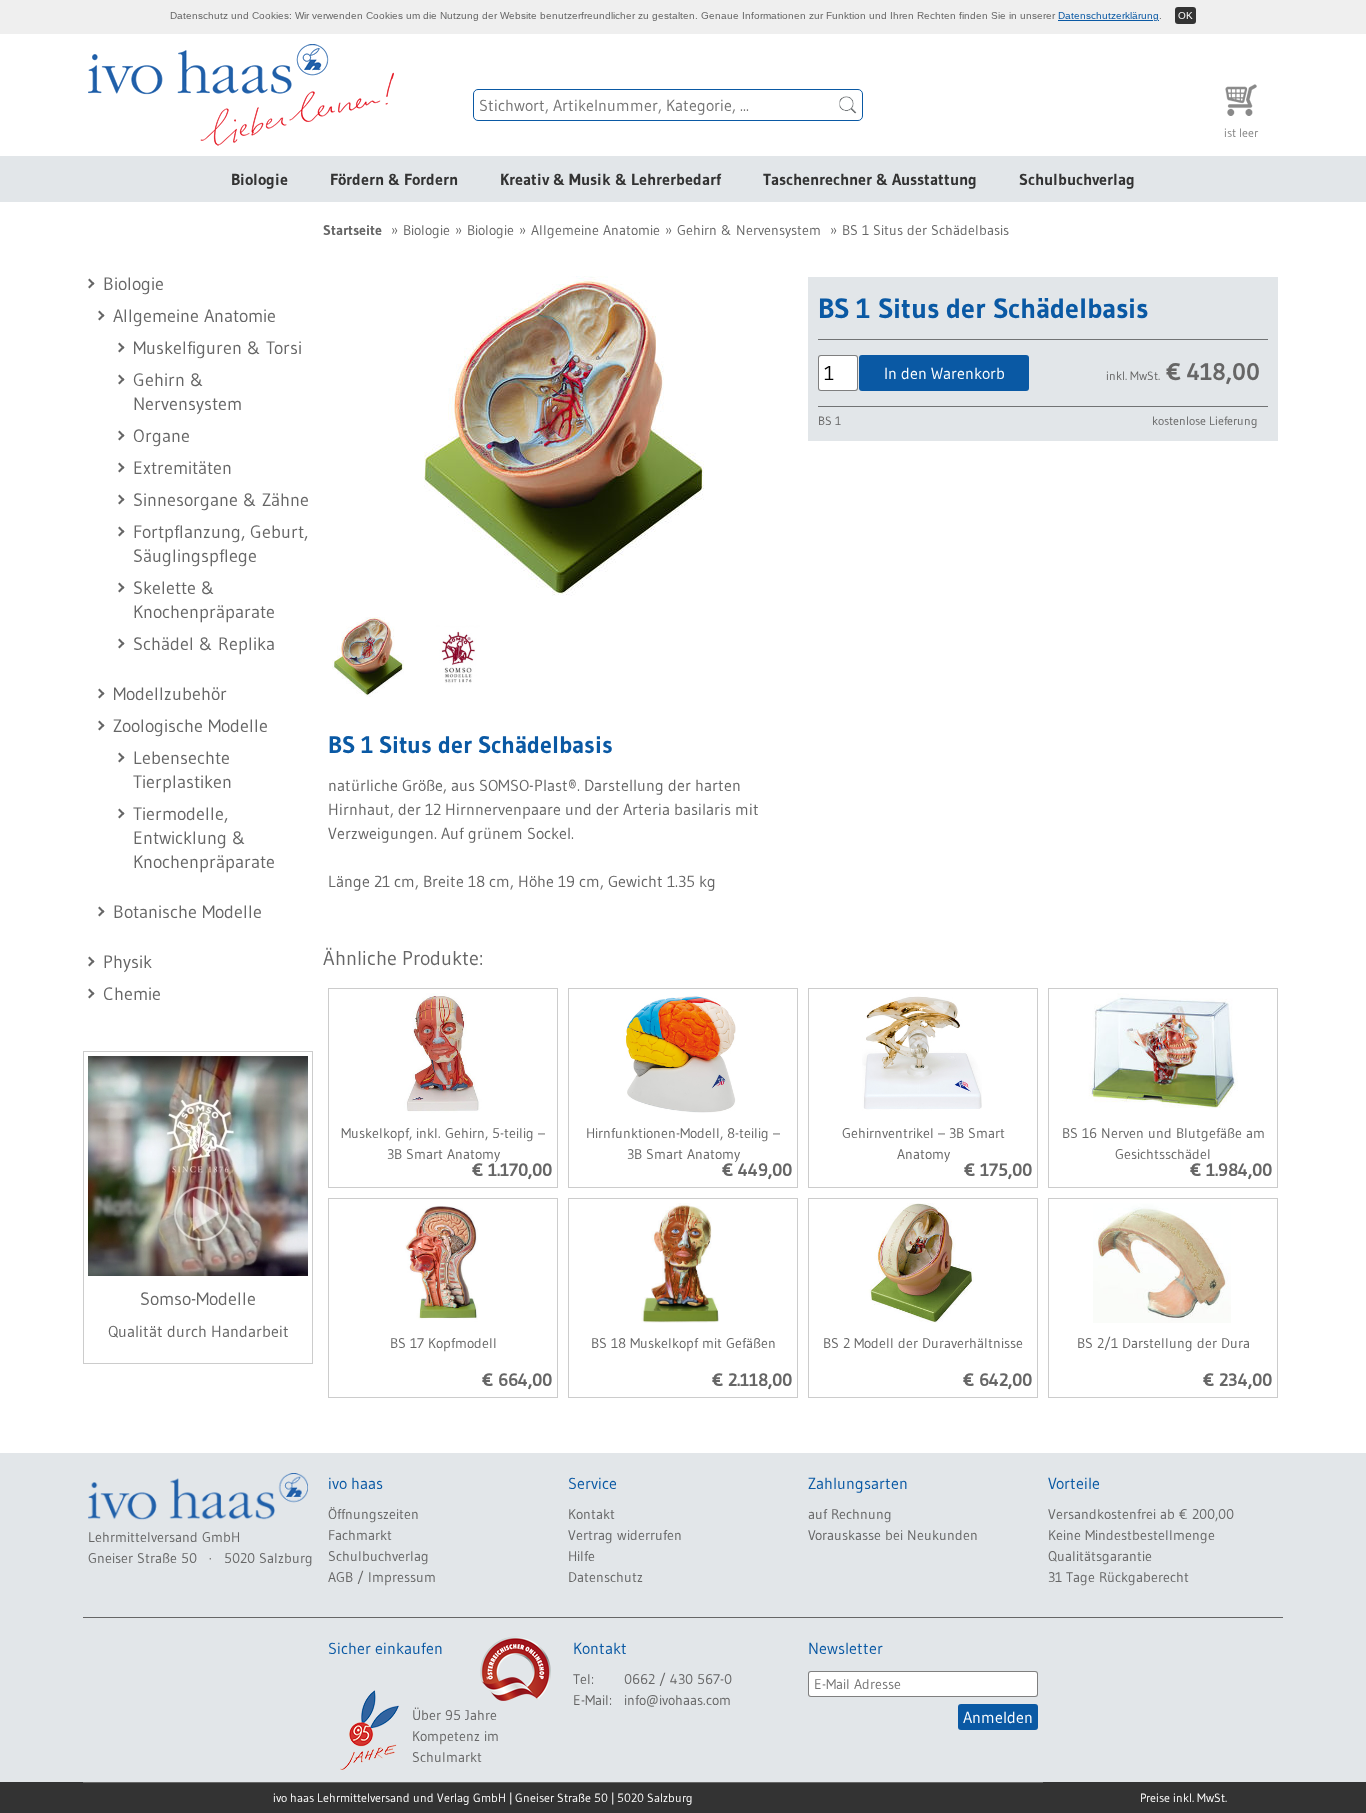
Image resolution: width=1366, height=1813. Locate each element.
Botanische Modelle (187, 912)
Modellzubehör (170, 694)
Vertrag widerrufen (625, 1535)
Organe (161, 436)
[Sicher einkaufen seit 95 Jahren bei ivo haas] (368, 1730)
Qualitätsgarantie (1100, 1556)
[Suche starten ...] (848, 105)
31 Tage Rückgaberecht (1118, 1577)
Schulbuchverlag (1077, 179)
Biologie (259, 179)
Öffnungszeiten (373, 1514)
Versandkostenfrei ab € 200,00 (1141, 1514)
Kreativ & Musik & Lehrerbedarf (610, 179)
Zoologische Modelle (190, 726)
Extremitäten (182, 468)
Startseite (352, 230)
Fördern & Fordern (394, 179)
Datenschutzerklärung (1108, 15)
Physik (127, 962)
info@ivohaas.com (677, 1700)
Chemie (132, 994)
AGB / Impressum (382, 1577)
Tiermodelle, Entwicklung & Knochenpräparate (204, 838)
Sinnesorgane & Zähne (221, 500)
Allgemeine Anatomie (194, 316)
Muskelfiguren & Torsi (217, 348)
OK (1185, 15)
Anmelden (998, 1717)
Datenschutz (605, 1577)
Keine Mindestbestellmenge (1131, 1535)
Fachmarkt (360, 1535)
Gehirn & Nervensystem (749, 230)
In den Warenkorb (944, 373)
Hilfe (581, 1556)
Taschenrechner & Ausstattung (870, 179)
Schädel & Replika (204, 644)
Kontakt (591, 1514)
